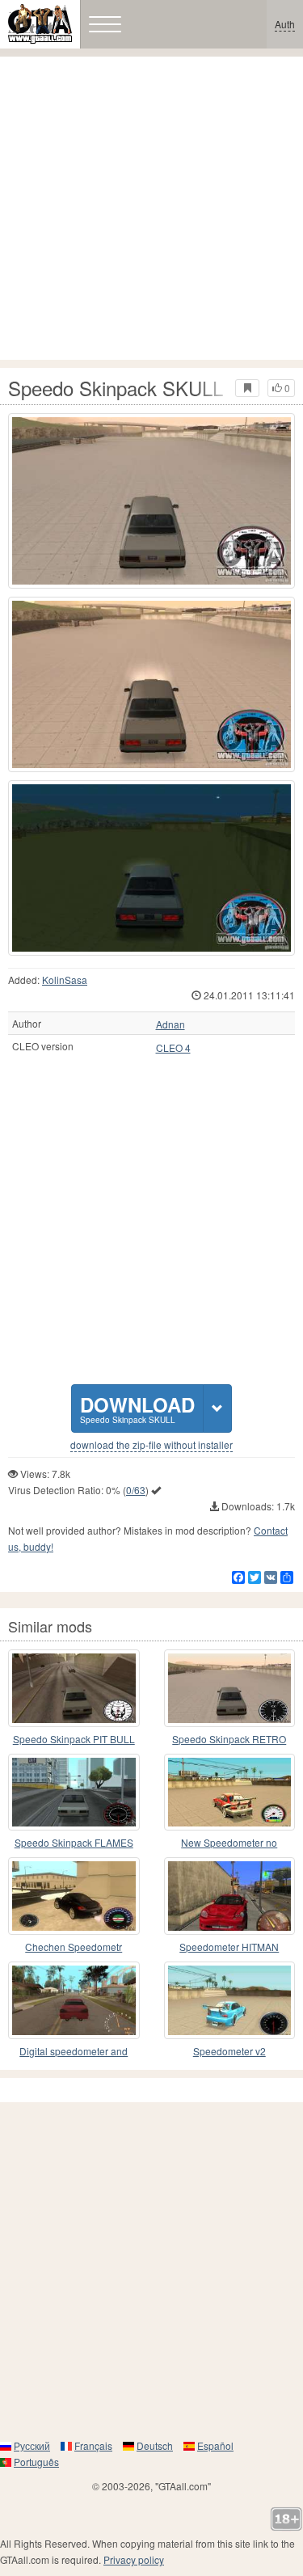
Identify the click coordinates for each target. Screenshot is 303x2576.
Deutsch (155, 2445)
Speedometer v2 (229, 2051)
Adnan (170, 1024)
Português (36, 2462)
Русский (32, 2445)
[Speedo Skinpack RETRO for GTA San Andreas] (230, 1688)
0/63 (136, 1490)
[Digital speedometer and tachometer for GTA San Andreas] (74, 2000)
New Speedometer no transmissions (229, 1843)
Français (93, 2445)
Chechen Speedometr (74, 1947)
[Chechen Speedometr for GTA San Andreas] (74, 1896)
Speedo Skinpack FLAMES (74, 1842)
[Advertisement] (151, 208)
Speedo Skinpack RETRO (229, 1739)
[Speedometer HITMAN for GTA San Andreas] (230, 1896)
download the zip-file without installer (151, 1445)
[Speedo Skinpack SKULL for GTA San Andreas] (151, 501)
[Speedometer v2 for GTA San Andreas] (230, 2000)
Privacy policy (134, 2559)
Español (215, 2445)
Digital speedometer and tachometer (74, 2052)
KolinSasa (65, 980)
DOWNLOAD (137, 1408)
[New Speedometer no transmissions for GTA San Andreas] (230, 1793)
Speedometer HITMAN (229, 1947)
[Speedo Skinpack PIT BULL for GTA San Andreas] (74, 1688)
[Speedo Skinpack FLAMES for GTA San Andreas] (74, 1793)
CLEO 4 (173, 1048)
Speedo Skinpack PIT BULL (74, 1739)
